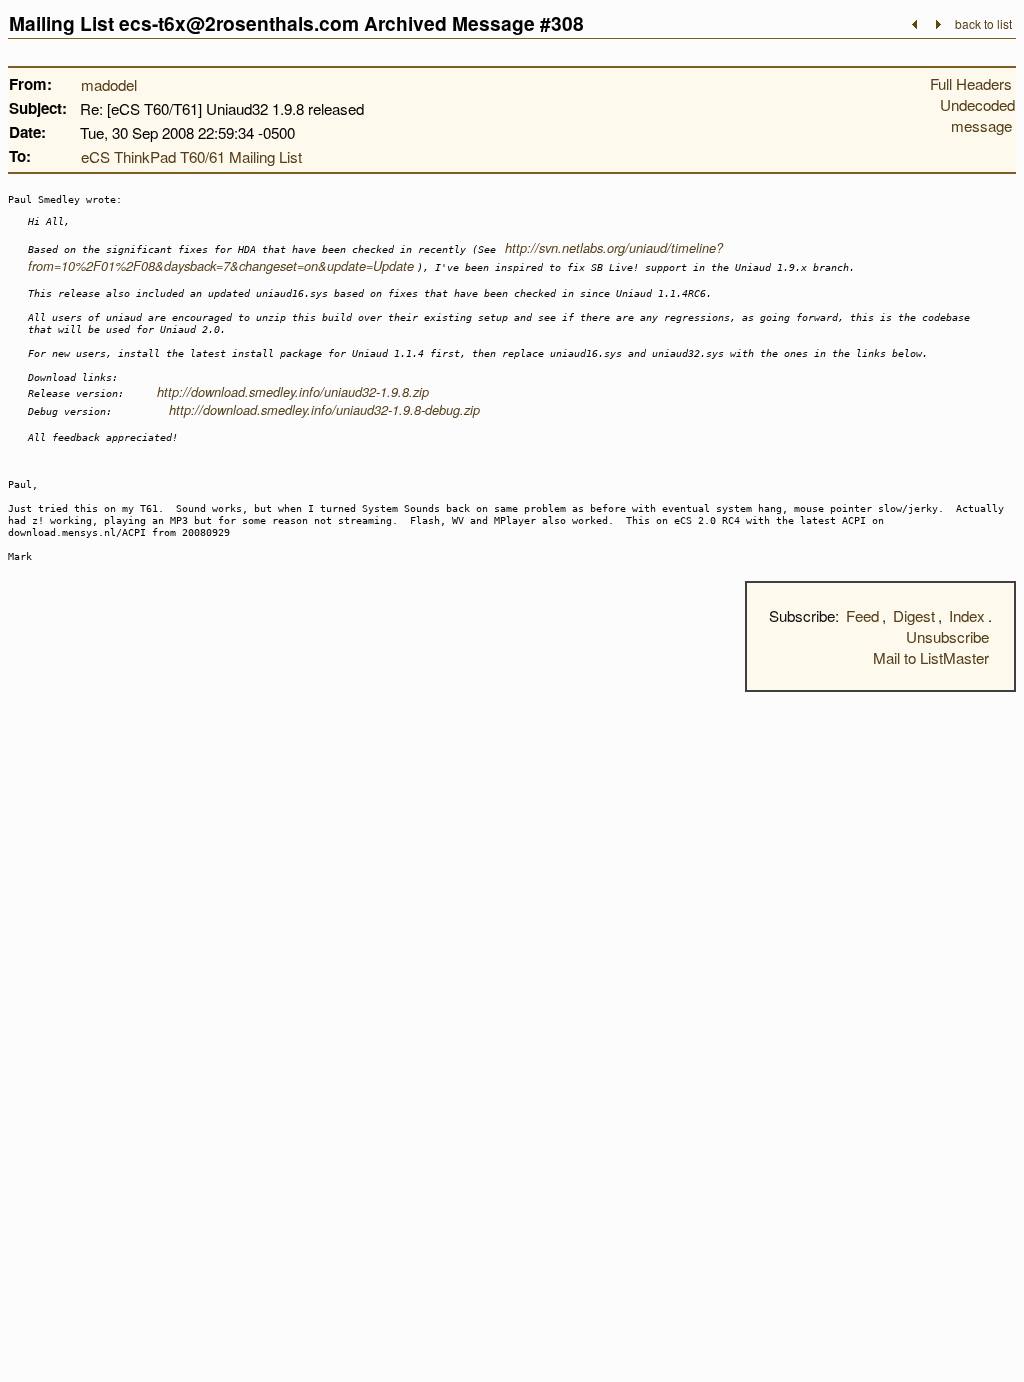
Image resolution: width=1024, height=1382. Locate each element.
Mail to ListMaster (931, 657)
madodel (109, 84)
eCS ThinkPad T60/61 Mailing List (191, 156)
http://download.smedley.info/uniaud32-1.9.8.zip (293, 392)
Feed (862, 615)
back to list (983, 23)
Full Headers (971, 83)
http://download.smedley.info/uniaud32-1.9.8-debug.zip (324, 410)
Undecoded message (977, 115)
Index (967, 615)
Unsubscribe (947, 636)
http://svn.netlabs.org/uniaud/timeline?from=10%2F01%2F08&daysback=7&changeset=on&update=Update (375, 257)
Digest (914, 615)
